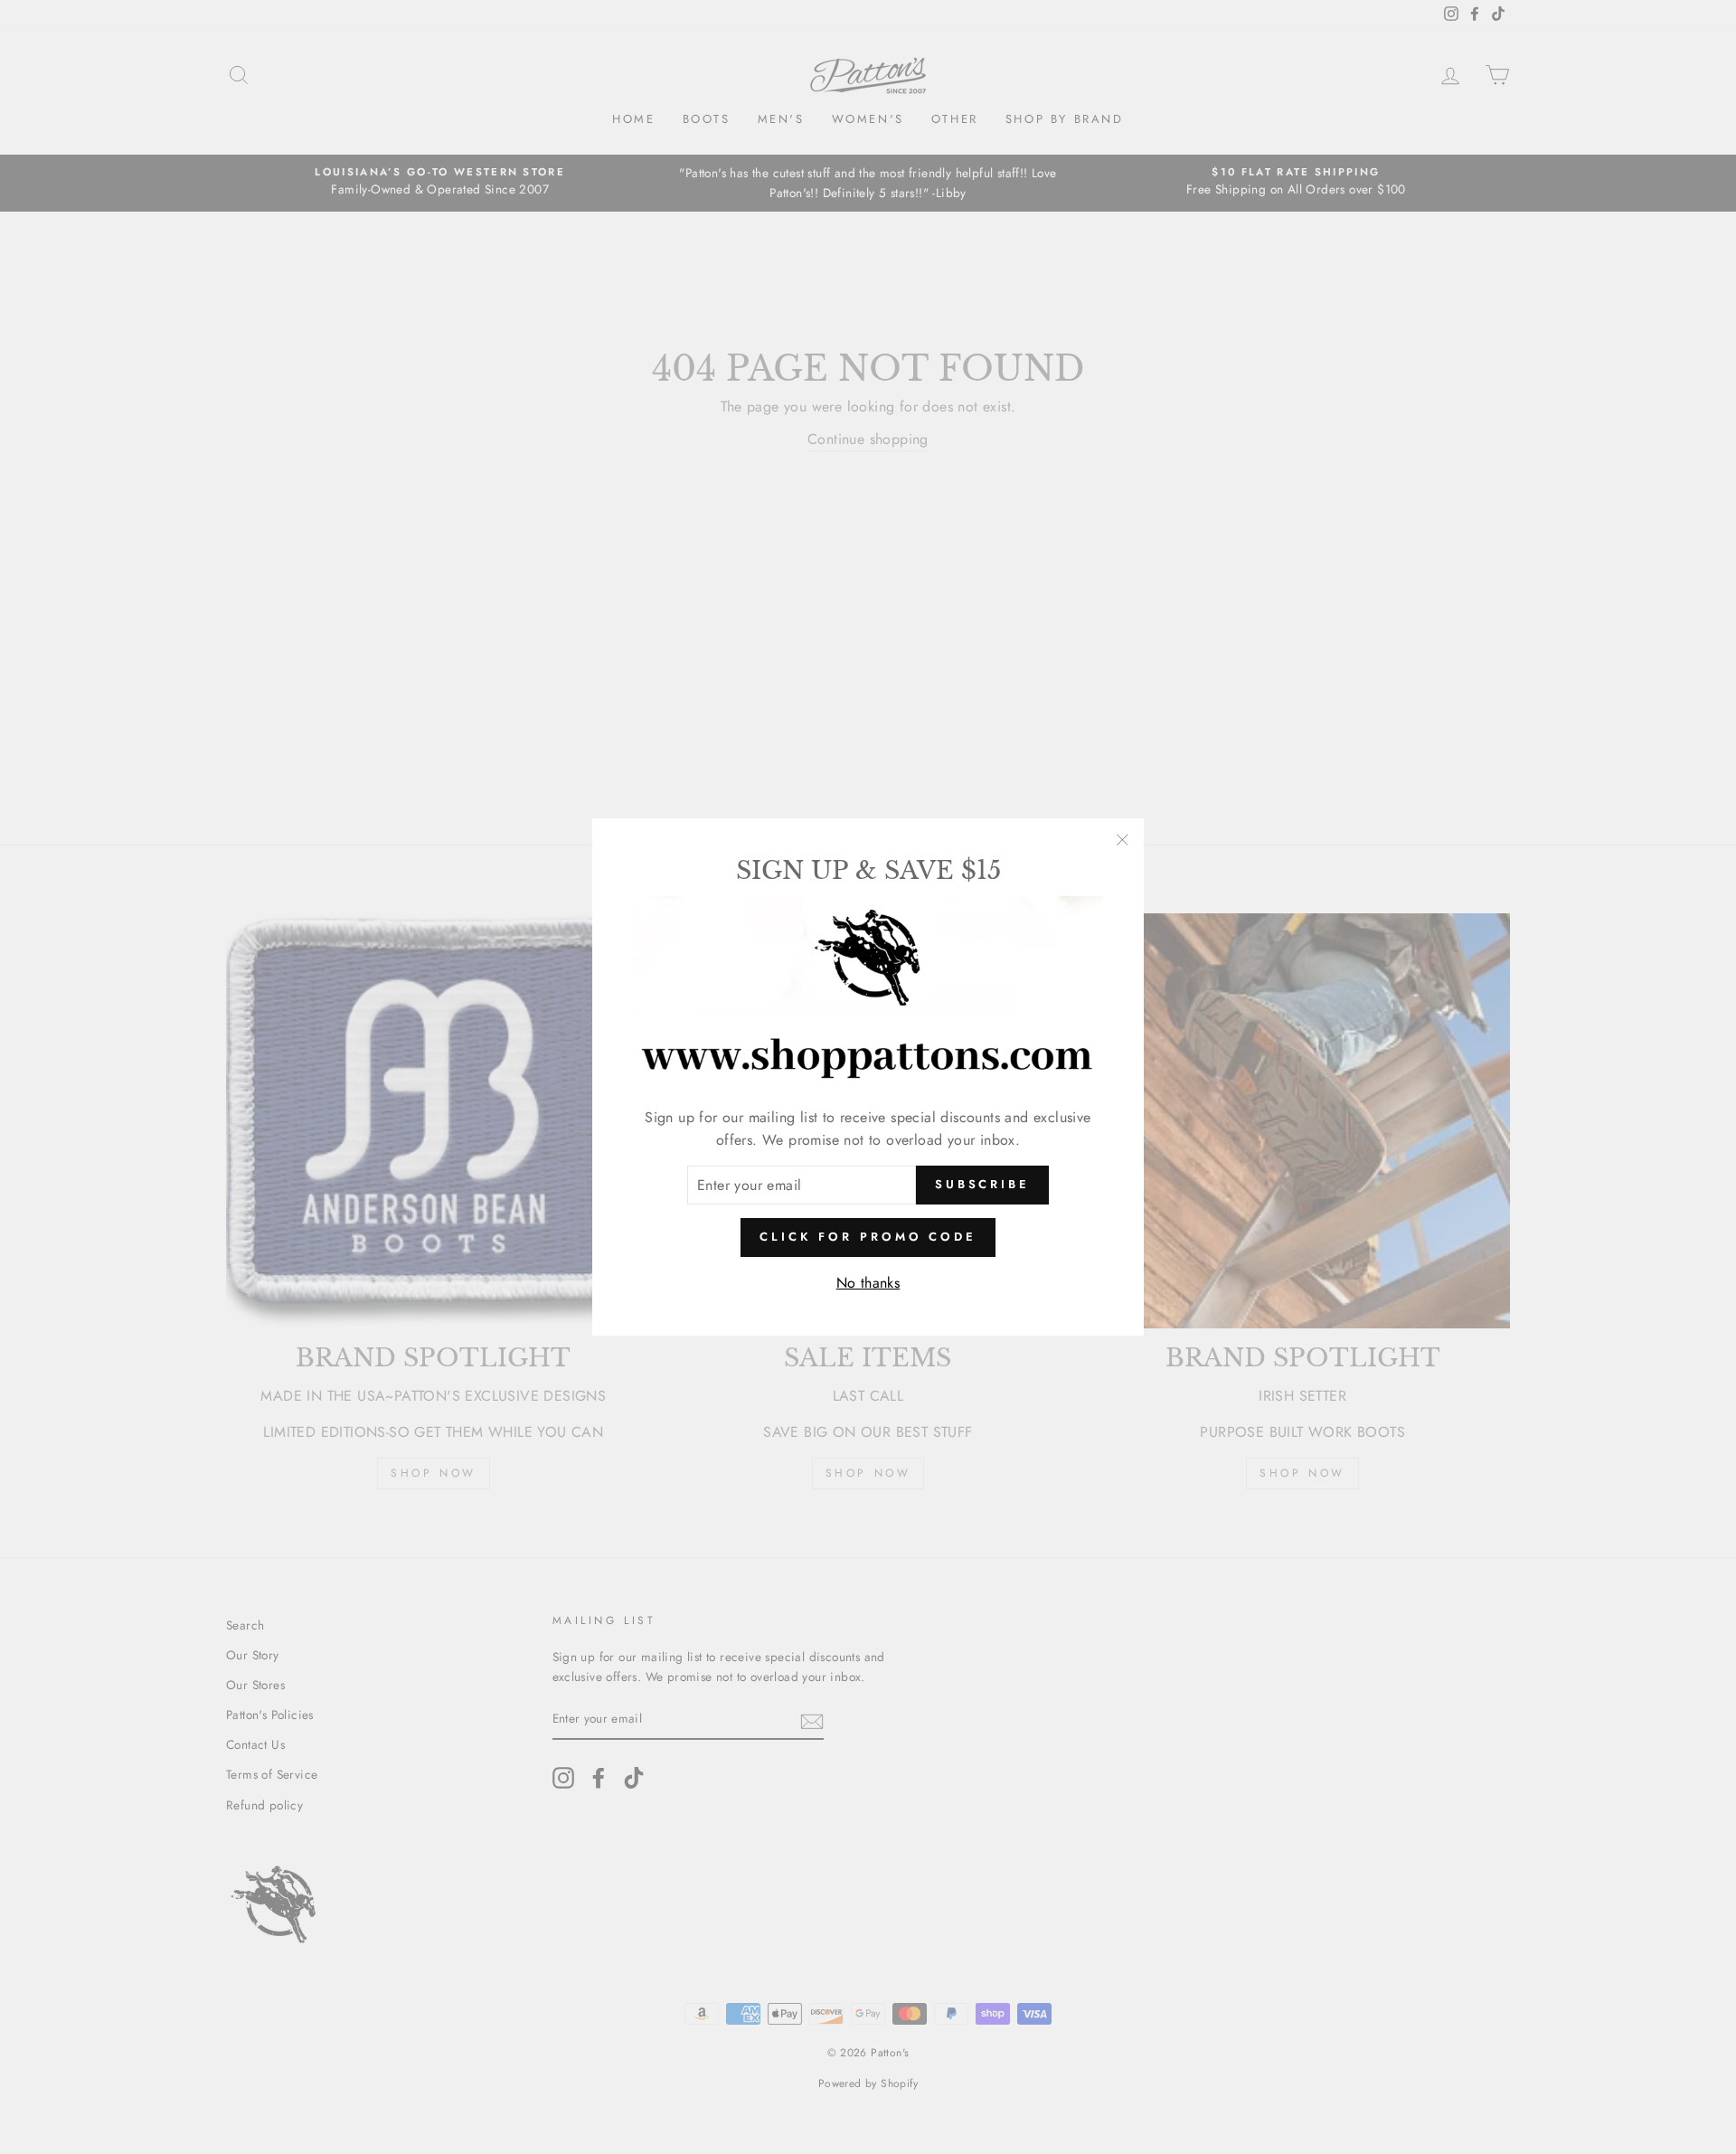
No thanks (868, 1283)
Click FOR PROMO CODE (868, 1237)
